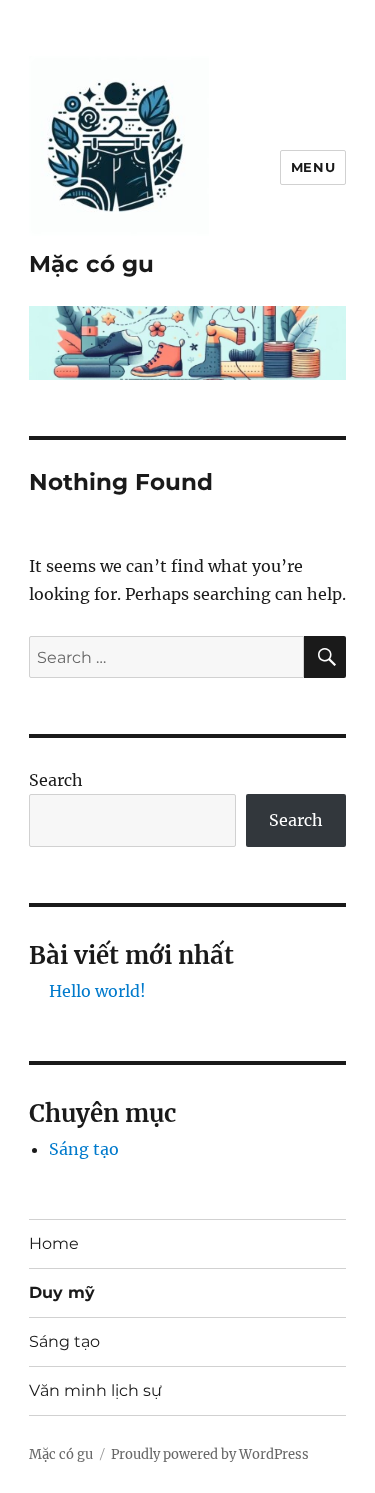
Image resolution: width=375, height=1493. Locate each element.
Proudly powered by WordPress (210, 1454)
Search (56, 780)
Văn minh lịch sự (95, 1390)
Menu (313, 167)
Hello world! (97, 991)
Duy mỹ (62, 1292)
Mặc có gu (91, 264)
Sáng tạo (84, 1149)
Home (54, 1243)
